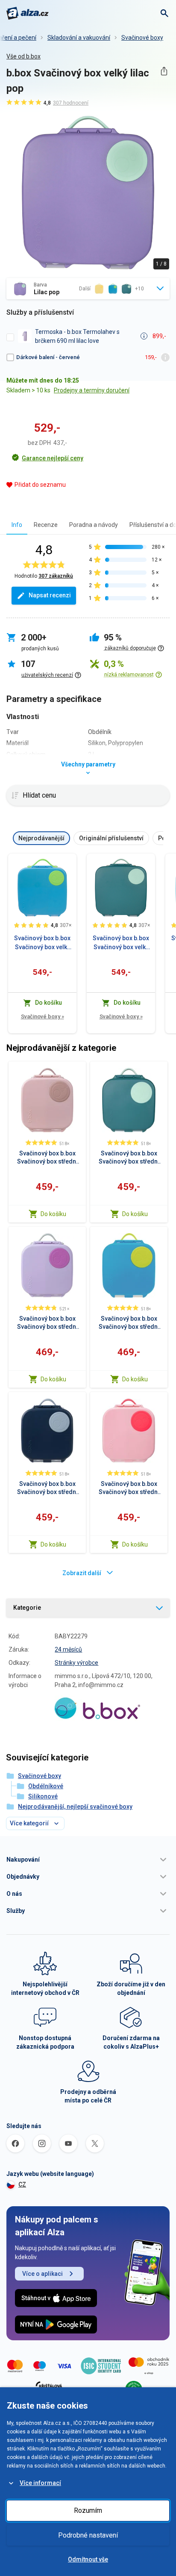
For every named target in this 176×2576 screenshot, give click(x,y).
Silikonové (43, 1796)
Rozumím (88, 2510)
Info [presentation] (17, 525)
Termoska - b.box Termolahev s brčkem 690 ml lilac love (77, 336)
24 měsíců (68, 1649)
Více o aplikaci (43, 2274)
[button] (88, 1860)
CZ (22, 2184)
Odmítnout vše (88, 2559)
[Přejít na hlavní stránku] (28, 13)
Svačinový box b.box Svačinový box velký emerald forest (121, 943)
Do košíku (53, 1214)
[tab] (17, 525)
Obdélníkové (46, 1786)
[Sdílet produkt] (164, 71)
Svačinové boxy (142, 38)
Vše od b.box (23, 56)
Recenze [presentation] (46, 525)
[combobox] (88, 289)
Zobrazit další (82, 1573)
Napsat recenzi (50, 595)
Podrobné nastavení (88, 2535)
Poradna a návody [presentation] (94, 525)
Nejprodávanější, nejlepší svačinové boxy (75, 1807)
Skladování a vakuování (79, 38)
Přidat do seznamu (40, 485)
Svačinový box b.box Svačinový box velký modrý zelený (42, 943)
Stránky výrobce (76, 1663)
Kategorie (27, 1608)
